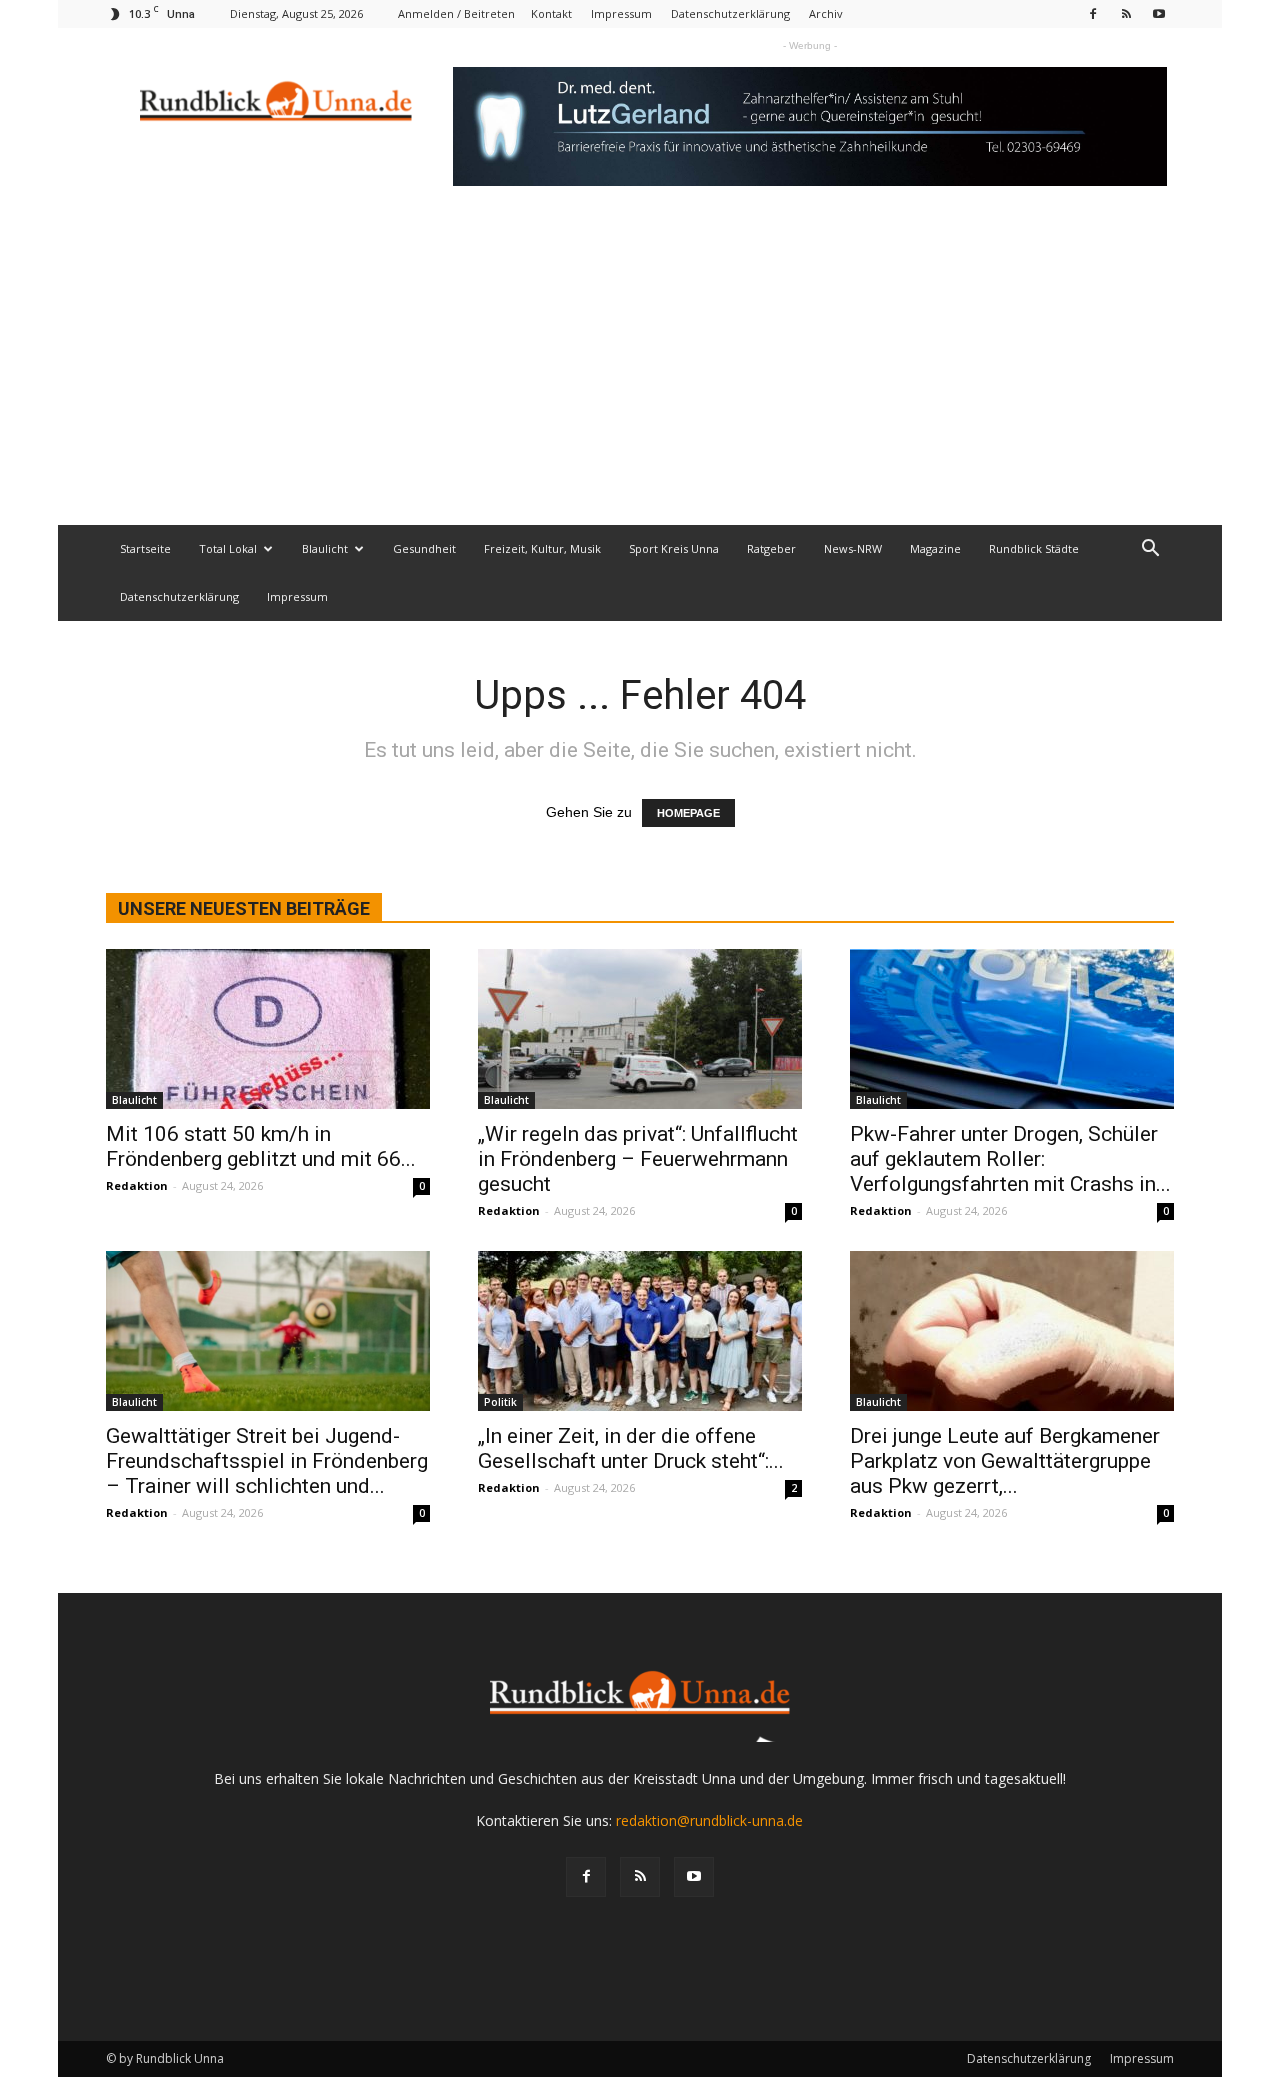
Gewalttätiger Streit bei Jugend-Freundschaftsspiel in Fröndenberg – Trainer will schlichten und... (267, 1461)
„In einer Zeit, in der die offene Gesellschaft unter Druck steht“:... (631, 1448)
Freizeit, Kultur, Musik (542, 548)
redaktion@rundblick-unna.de (709, 1820)
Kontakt (551, 13)
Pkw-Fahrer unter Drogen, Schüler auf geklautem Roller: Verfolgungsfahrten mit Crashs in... (1010, 1159)
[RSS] (1126, 13)
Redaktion (137, 1185)
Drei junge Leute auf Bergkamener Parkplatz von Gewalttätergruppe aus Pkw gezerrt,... (1005, 1461)
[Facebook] (1093, 13)
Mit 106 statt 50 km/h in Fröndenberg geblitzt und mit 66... (261, 1146)
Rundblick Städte (1034, 548)
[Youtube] (1159, 13)
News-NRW (853, 548)
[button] (1150, 550)
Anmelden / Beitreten (456, 13)
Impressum (621, 13)
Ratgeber (771, 548)
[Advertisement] (640, 375)
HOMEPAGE (688, 813)
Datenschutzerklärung (730, 13)
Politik (500, 1402)
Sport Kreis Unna (674, 548)
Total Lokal (228, 548)
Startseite (145, 548)
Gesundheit (424, 548)
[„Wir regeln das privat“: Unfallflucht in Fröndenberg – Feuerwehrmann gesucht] (640, 1029)
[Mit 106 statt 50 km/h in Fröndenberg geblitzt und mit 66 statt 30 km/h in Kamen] (268, 1029)
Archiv (826, 13)
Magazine (935, 548)
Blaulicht (325, 548)
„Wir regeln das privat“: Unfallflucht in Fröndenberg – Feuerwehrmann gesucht (638, 1159)
